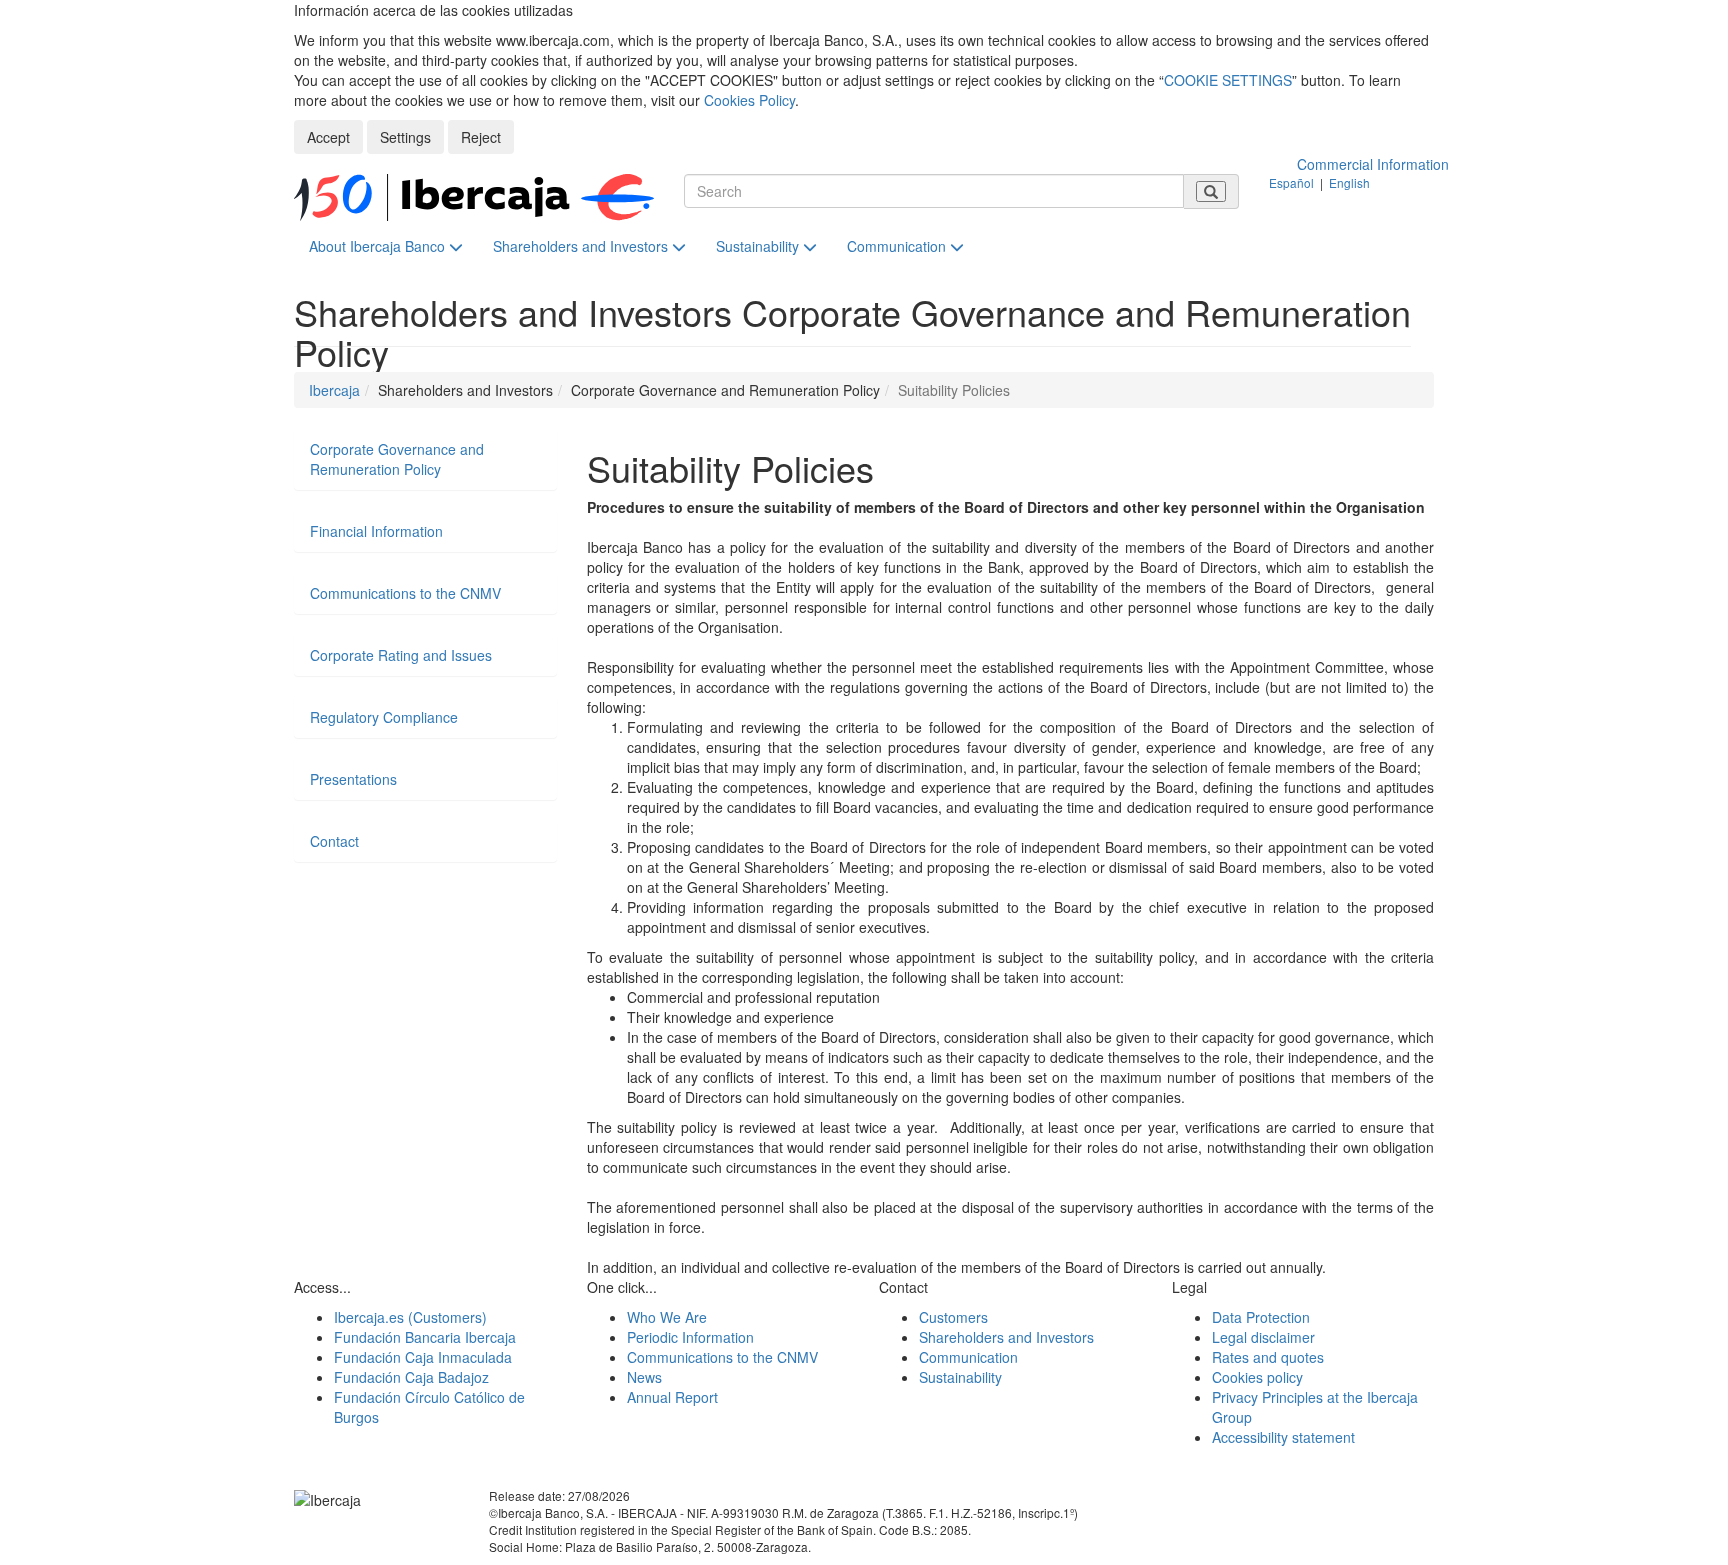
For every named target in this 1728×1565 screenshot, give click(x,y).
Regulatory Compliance (384, 717)
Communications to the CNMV (405, 593)
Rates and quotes (1268, 1357)
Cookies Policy (749, 100)
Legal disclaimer (1263, 1337)
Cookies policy (1257, 1377)
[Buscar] (1211, 191)
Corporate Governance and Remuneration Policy (397, 459)
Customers (953, 1317)
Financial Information (376, 531)
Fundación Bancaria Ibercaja (425, 1337)
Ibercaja (334, 390)
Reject (481, 137)
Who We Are (667, 1317)
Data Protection (1261, 1317)
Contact (334, 841)
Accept (328, 137)
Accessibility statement (1283, 1437)
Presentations (353, 779)
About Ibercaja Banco (379, 246)
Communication (898, 246)
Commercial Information (1373, 164)
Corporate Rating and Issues (401, 655)
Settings (405, 137)
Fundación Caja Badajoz (411, 1377)
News (644, 1377)
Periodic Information (690, 1337)
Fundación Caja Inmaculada (423, 1357)
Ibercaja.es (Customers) (410, 1317)
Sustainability (759, 246)
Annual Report (672, 1397)
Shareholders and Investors (582, 246)
